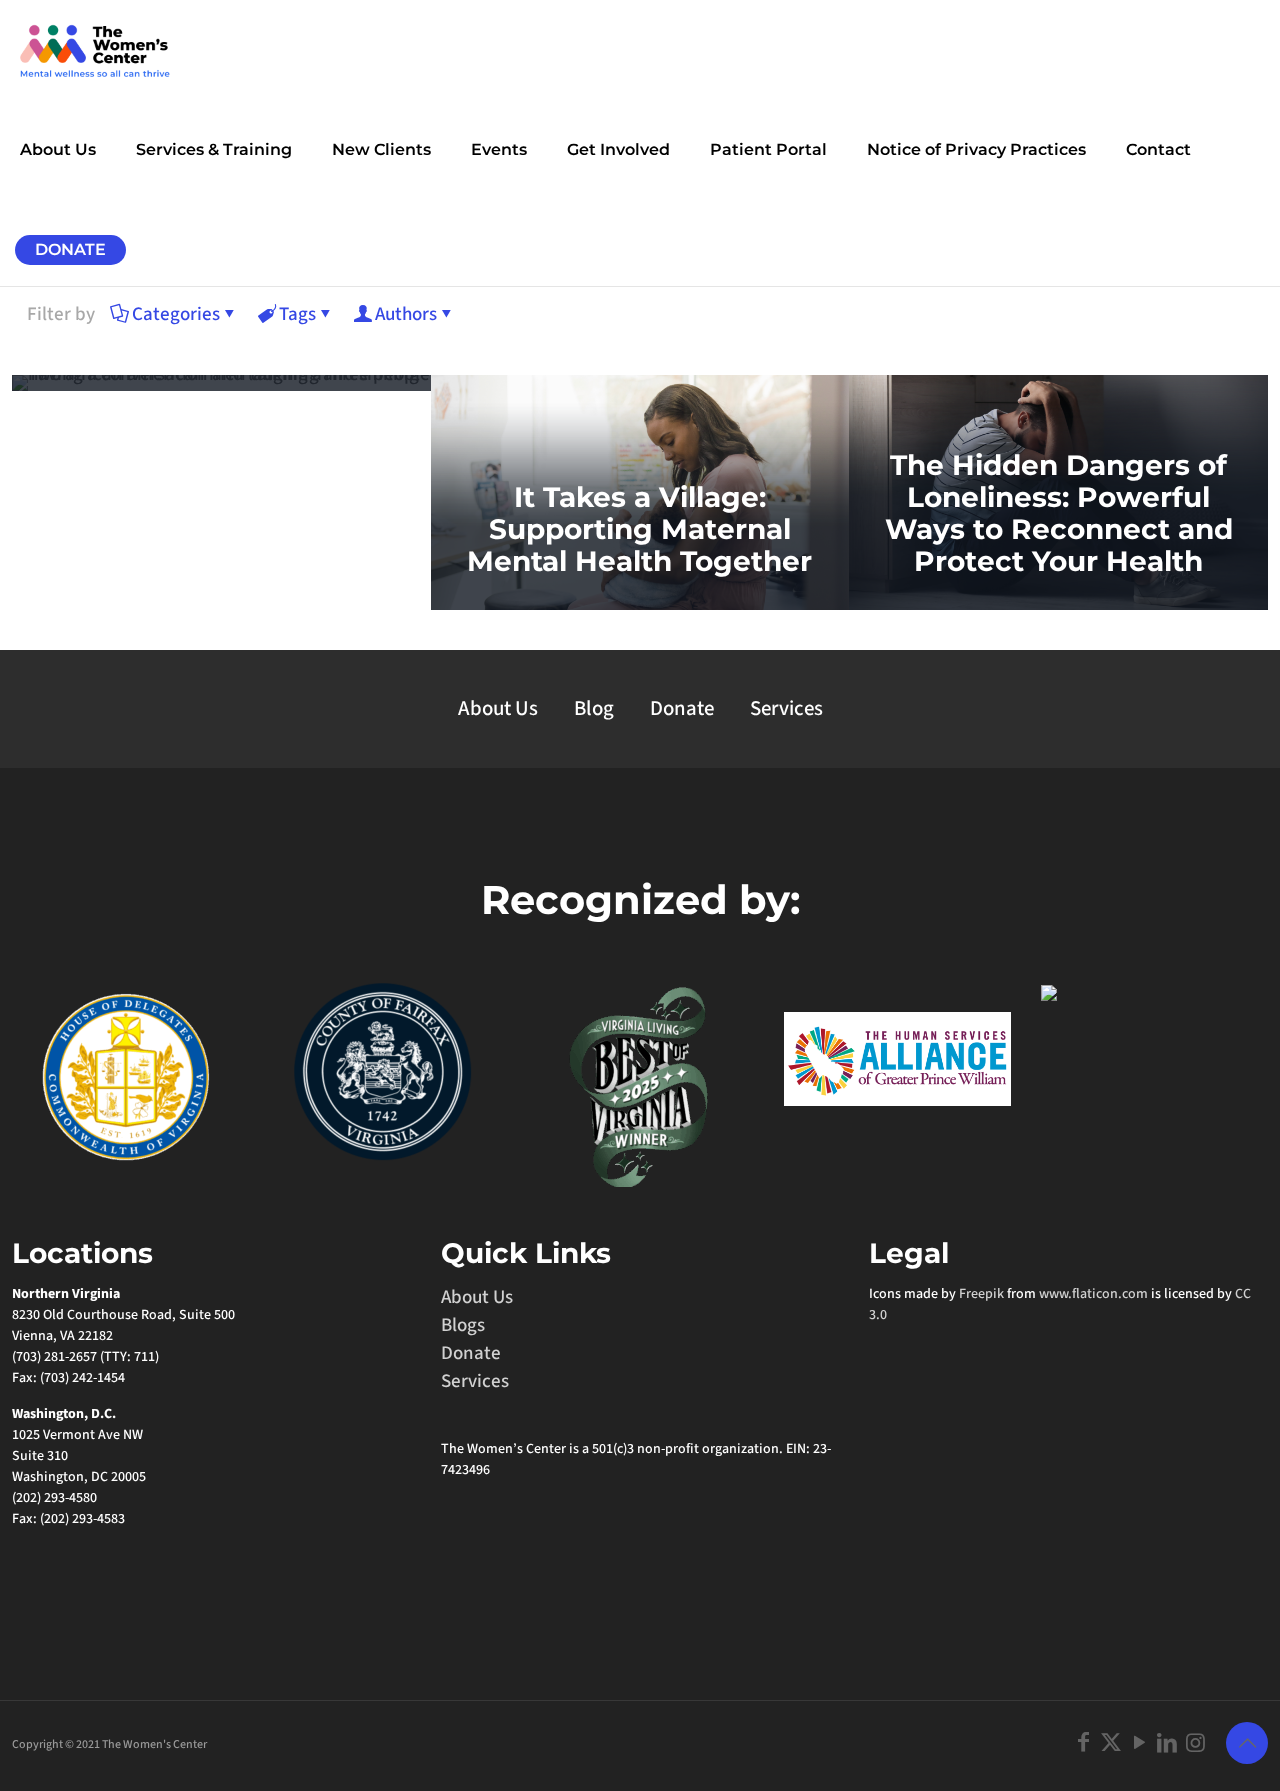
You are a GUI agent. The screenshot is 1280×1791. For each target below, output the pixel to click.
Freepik (981, 1294)
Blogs (463, 1325)
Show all (1199, 315)
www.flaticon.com (1093, 1294)
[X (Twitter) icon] (1111, 1743)
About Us (498, 708)
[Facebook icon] (1083, 1743)
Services (786, 708)
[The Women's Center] (95, 50)
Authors (406, 314)
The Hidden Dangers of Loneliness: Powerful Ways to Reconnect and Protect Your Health (1059, 513)
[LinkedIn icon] (1167, 1743)
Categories (176, 314)
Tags (297, 314)
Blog (594, 708)
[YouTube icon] (1139, 1743)
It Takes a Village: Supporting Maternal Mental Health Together (639, 529)
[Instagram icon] (1195, 1743)
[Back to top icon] (1247, 1743)
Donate (682, 708)
